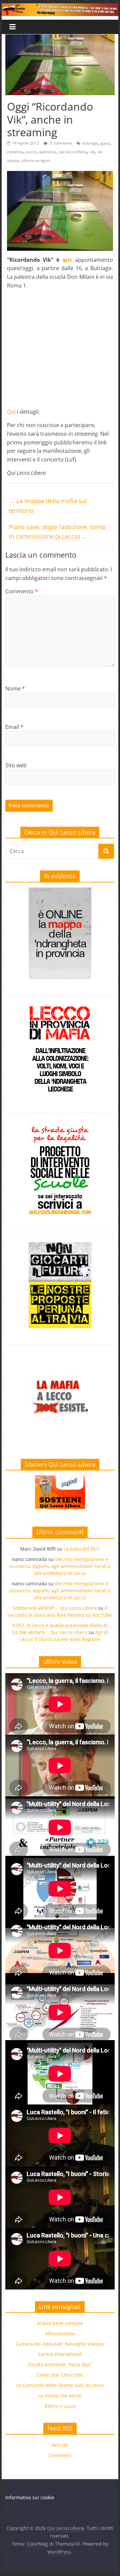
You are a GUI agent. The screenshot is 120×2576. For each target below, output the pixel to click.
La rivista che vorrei (60, 2396)
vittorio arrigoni (36, 160)
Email (14, 727)
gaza (105, 143)
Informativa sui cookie (30, 2497)
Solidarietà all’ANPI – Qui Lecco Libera (55, 1608)
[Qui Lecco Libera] (60, 7)
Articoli (60, 2445)
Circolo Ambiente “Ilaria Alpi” (60, 2364)
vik (92, 152)
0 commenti (60, 143)
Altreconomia (60, 2333)
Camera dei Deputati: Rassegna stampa (60, 2344)
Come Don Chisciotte (60, 2375)
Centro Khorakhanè (60, 2354)
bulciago (90, 143)
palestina (48, 152)
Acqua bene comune (60, 2323)
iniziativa (15, 152)
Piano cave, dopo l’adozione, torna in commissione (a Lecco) (57, 532)
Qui (11, 412)
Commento (22, 591)
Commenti (60, 2455)
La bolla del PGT (81, 1549)
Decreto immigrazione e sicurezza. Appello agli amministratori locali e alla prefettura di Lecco (60, 1566)
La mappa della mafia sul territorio (48, 506)
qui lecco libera (73, 152)
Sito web (16, 765)
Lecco (31, 152)
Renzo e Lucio (60, 2406)
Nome (15, 688)
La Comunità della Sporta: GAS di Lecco (60, 2385)
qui (67, 260)
